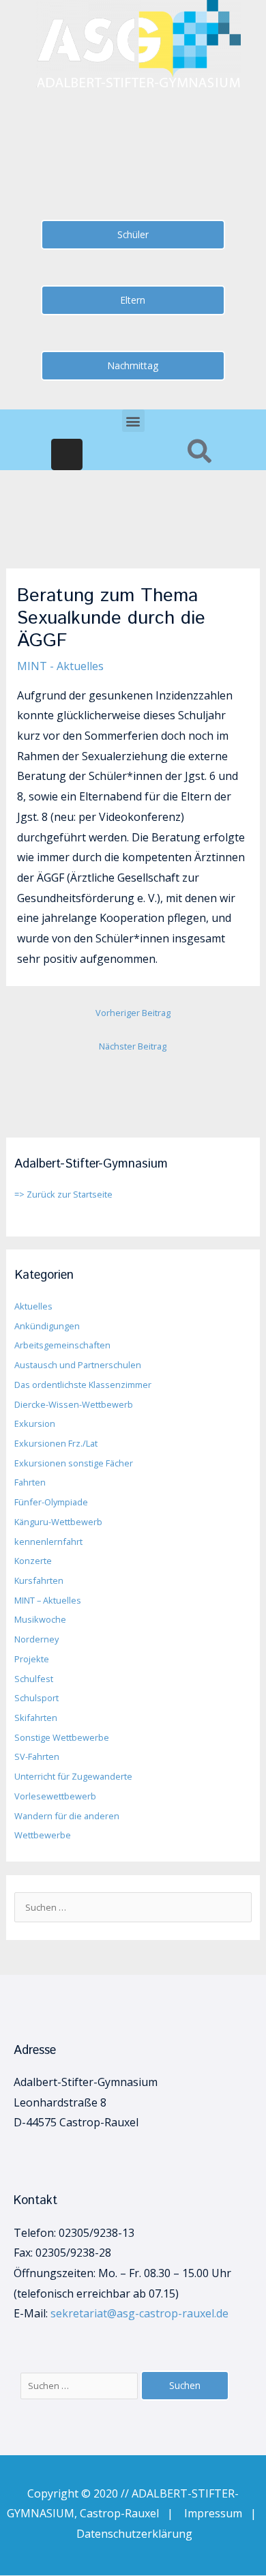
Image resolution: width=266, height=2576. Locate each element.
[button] (133, 421)
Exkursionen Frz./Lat (56, 1443)
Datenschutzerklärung (134, 2534)
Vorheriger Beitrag (133, 1013)
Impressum (217, 2513)
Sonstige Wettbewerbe (62, 1737)
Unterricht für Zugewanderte (73, 1776)
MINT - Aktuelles (60, 666)
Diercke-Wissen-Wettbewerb (74, 1404)
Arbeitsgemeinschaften (62, 1345)
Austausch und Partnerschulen (78, 1365)
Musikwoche (40, 1619)
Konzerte (33, 1561)
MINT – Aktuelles (48, 1600)
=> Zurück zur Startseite (63, 1194)
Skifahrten (36, 1718)
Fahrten (30, 1482)
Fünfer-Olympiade (51, 1502)
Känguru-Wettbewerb (58, 1522)
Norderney (36, 1639)
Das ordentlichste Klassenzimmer (83, 1385)
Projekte (32, 1659)
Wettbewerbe (43, 1835)
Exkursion (35, 1423)
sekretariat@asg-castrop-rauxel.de (139, 2313)
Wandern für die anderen (67, 1816)
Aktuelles (33, 1306)
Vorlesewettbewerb (55, 1796)
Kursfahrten (39, 1580)
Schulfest (34, 1679)
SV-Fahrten (37, 1756)
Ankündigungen (47, 1326)
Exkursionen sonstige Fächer (74, 1463)
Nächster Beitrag (133, 1046)
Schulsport (36, 1698)
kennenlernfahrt (48, 1542)
